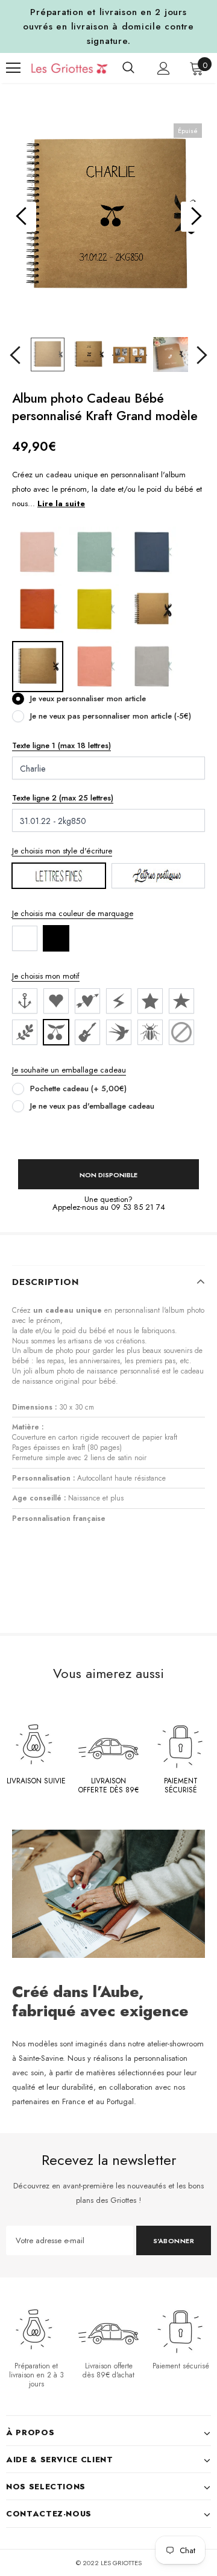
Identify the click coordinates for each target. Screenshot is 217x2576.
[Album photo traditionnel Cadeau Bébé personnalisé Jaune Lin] (95, 609)
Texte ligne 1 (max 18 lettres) (61, 745)
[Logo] (61, 68)
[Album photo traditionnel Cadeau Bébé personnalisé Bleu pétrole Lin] (152, 552)
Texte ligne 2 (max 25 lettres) (63, 798)
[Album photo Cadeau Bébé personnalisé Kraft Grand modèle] (38, 666)
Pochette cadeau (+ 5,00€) (78, 1088)
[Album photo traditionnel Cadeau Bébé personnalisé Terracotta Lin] (38, 609)
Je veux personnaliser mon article (88, 698)
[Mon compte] (164, 68)
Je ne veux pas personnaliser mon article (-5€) (111, 716)
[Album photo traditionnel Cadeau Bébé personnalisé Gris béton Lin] (152, 666)
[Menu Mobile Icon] (13, 68)
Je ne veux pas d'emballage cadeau (92, 1106)
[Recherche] (128, 68)
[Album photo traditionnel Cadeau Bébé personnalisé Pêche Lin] (95, 666)
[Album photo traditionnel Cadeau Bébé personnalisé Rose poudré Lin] (38, 552)
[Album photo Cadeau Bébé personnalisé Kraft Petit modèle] (152, 609)
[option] (108, 217)
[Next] (196, 217)
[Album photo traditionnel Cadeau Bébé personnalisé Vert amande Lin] (95, 552)
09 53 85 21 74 (138, 1207)
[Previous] (21, 217)
